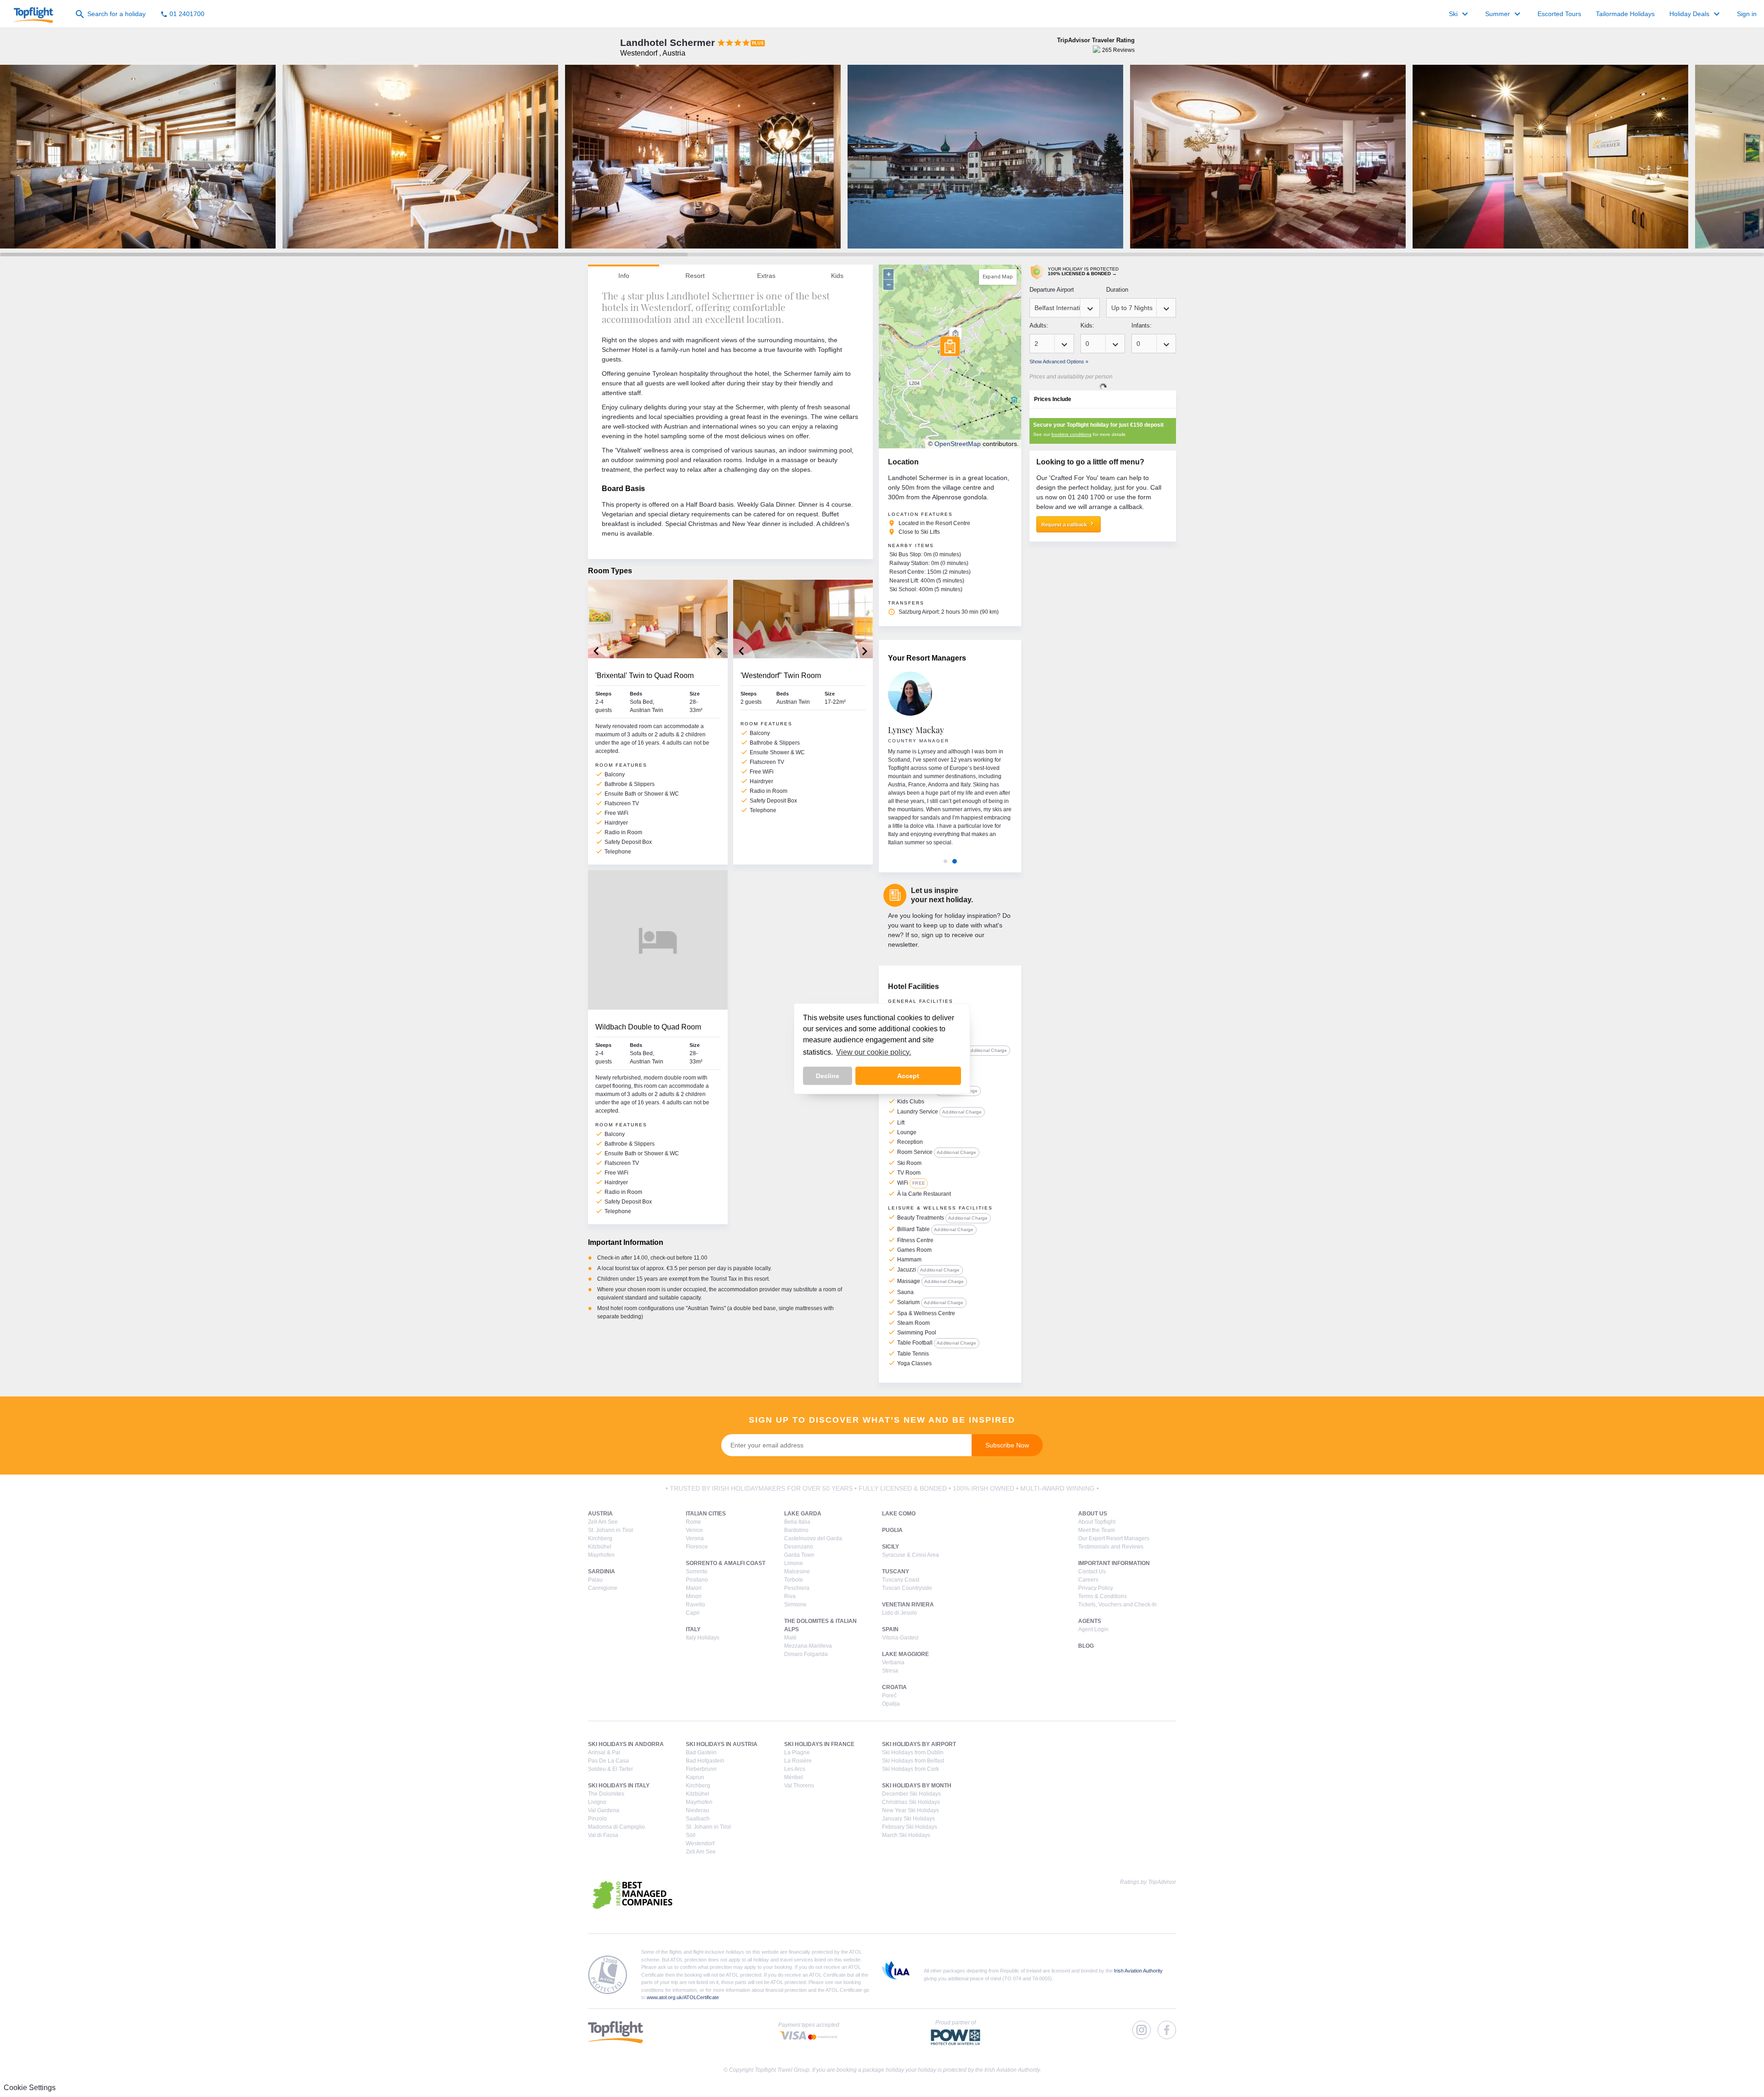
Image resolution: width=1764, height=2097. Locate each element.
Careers (1088, 1580)
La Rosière (798, 1761)
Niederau (698, 1810)
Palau (595, 1580)
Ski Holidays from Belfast (913, 1761)
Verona (695, 1538)
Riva (790, 1596)
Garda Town (799, 1555)
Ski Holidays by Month (917, 1786)
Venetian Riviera (908, 1605)
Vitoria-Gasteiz (900, 1638)
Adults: (1039, 325)
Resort (695, 276)
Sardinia (602, 1571)
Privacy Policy (1096, 1588)
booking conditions (1071, 434)
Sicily (890, 1547)
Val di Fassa (603, 1835)
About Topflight (1097, 1522)
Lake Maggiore (905, 1654)
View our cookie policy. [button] (874, 1052)
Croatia (894, 1687)
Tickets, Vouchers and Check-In (1117, 1605)
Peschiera (797, 1588)
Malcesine (797, 1571)
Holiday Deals (1696, 14)
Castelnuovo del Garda (813, 1538)
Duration (1117, 290)
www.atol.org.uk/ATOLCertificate (683, 1997)
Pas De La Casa (608, 1761)
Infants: (1142, 325)
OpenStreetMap (958, 444)
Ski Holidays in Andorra (626, 1744)
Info (624, 276)
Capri (693, 1613)
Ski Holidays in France (819, 1744)
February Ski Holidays (910, 1827)
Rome (693, 1522)
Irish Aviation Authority (1138, 1971)
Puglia (892, 1530)
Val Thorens (799, 1786)
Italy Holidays (703, 1638)
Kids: (1087, 325)
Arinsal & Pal (604, 1752)
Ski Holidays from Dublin (913, 1752)
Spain (890, 1629)
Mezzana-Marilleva (808, 1646)
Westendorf (700, 1843)
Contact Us (1092, 1571)
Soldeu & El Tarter (611, 1769)
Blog (1086, 1646)
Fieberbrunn (701, 1769)
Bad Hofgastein (705, 1761)
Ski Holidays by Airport (919, 1744)
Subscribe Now (1007, 1445)
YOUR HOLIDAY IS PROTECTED (1083, 271)
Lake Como (899, 1514)
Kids (837, 276)
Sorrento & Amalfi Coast (726, 1563)
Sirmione (795, 1605)
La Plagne (797, 1752)
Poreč (889, 1696)
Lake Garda (803, 1514)
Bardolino (796, 1530)
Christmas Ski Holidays (911, 1802)
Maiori (694, 1588)
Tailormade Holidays (1625, 14)
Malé (790, 1638)
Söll (691, 1835)
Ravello (695, 1605)
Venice (694, 1530)
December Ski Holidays (911, 1794)
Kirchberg (600, 1538)
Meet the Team (1097, 1530)
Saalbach (698, 1819)
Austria (600, 1514)
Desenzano (799, 1547)
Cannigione (603, 1588)
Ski (1460, 14)
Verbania (893, 1662)
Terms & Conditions (1102, 1596)
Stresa (890, 1671)
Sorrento (697, 1571)
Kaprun (695, 1777)
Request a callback (1069, 524)
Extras (766, 276)
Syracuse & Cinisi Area (910, 1555)
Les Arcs (795, 1769)
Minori (694, 1596)
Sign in (1747, 14)
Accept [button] (908, 1076)
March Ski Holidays (906, 1835)
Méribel (794, 1777)
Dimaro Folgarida (806, 1654)
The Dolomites (606, 1794)
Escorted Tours (1559, 14)
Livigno (597, 1802)
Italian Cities (706, 1514)
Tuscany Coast (901, 1580)
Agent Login (1093, 1629)
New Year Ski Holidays (910, 1810)
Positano (697, 1580)
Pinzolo (597, 1819)
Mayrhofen (601, 1555)
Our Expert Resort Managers (1114, 1538)
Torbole (794, 1580)
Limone (794, 1563)
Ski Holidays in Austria (722, 1744)
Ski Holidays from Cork (910, 1769)
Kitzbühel (600, 1547)
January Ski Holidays (908, 1819)
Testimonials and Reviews (1111, 1547)
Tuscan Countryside (907, 1588)
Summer (1504, 14)
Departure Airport (1052, 290)
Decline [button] (828, 1076)
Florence (697, 1547)
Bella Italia (797, 1522)
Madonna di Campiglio (616, 1827)
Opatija (891, 1704)
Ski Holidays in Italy (619, 1786)
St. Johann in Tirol (611, 1530)
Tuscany (896, 1571)
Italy (693, 1629)
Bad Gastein (701, 1752)
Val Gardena (604, 1810)
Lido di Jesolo (899, 1613)
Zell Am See (603, 1522)
